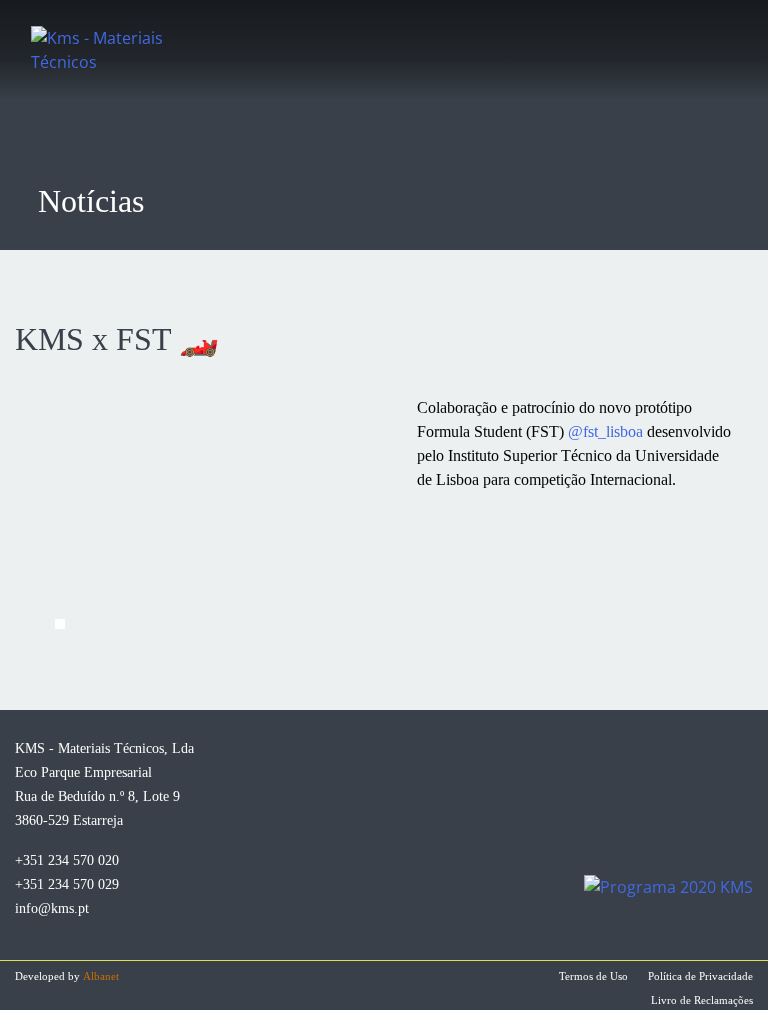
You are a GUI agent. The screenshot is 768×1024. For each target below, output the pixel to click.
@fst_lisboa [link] (605, 431)
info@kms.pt (52, 908)
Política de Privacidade (700, 976)
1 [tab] (60, 624)
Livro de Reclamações (702, 1000)
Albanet (101, 976)
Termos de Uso (593, 976)
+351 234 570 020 (67, 860)
